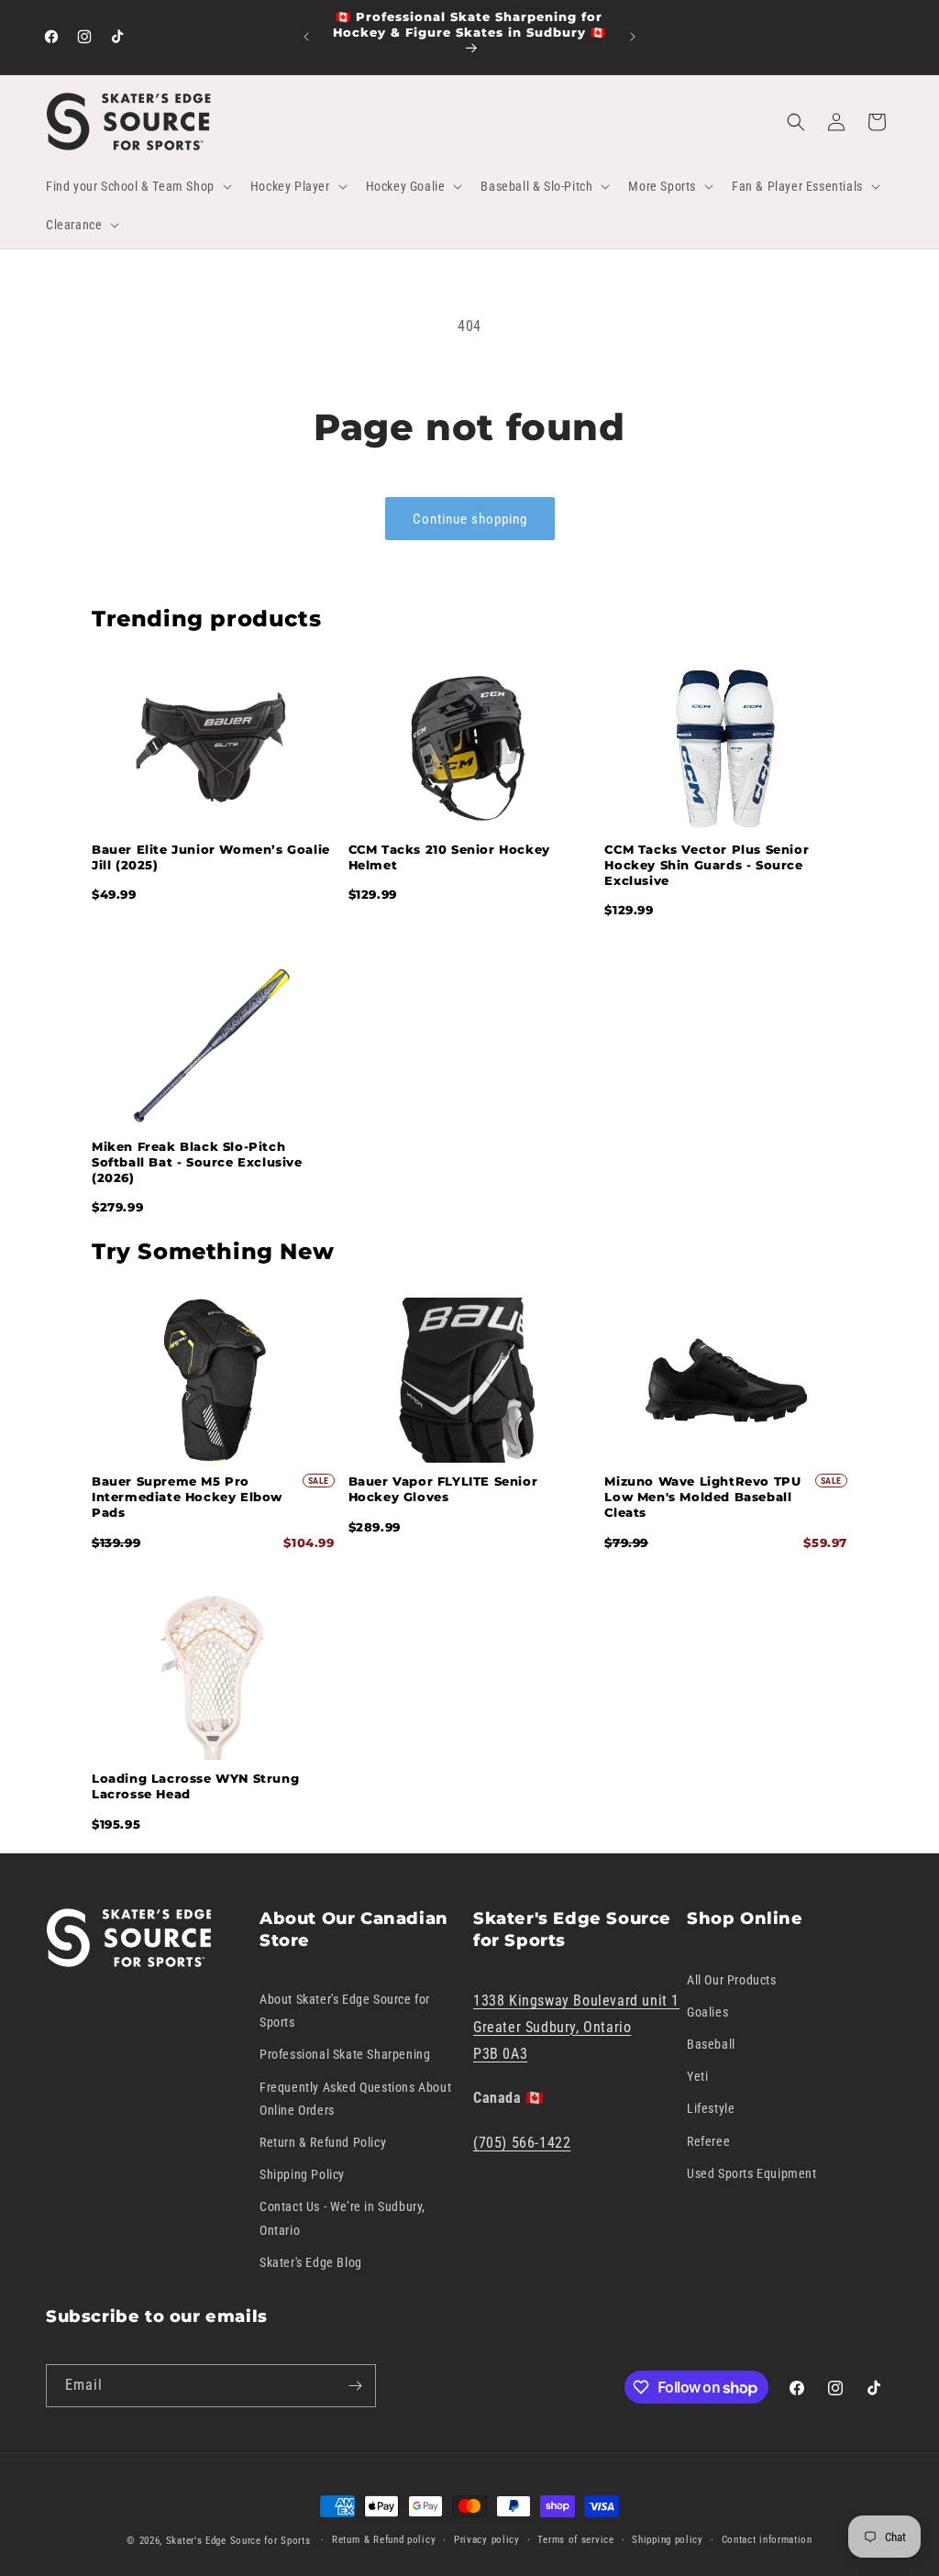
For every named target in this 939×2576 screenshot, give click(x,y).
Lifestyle (711, 2108)
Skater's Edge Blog (311, 2262)
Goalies (707, 2012)
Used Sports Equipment (752, 2173)
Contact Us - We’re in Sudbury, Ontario (342, 2218)
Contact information (767, 2540)
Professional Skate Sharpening (345, 2054)
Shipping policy (668, 2540)
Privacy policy (487, 2540)
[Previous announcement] (306, 37)
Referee (708, 2141)
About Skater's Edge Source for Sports (345, 2011)
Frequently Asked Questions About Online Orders (355, 2099)
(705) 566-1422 (522, 2143)
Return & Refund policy (384, 2540)
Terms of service (575, 2540)
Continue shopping (470, 519)
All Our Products (732, 1980)
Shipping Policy (302, 2174)
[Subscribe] (355, 2386)
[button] (137, 186)
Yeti (697, 2076)
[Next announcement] (633, 37)
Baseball (711, 2044)
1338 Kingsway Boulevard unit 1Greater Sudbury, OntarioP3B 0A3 (576, 2027)
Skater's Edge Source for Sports (238, 2541)
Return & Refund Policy (323, 2142)
